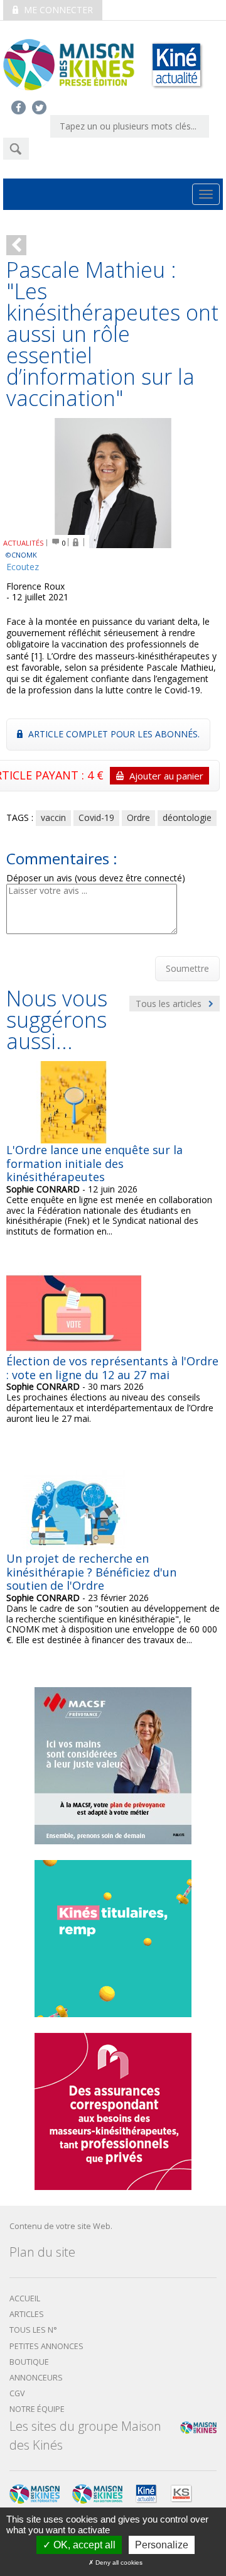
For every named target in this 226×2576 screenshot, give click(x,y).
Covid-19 (96, 817)
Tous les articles (170, 1004)
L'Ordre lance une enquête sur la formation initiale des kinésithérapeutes (94, 1163)
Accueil (25, 2298)
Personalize (162, 2545)
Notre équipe (37, 2409)
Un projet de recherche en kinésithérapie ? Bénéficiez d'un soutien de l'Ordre (91, 1572)
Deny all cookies (118, 2562)
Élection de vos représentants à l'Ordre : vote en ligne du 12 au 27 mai (112, 1368)
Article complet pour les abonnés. (113, 734)
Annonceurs (36, 2378)
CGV (17, 2393)
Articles (27, 2314)
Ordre (138, 817)
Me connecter (57, 10)
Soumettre (187, 968)
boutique (29, 2362)
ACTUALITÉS (24, 543)
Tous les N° (33, 2330)
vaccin (53, 817)
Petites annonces (46, 2346)
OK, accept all (83, 2545)
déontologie (187, 817)
